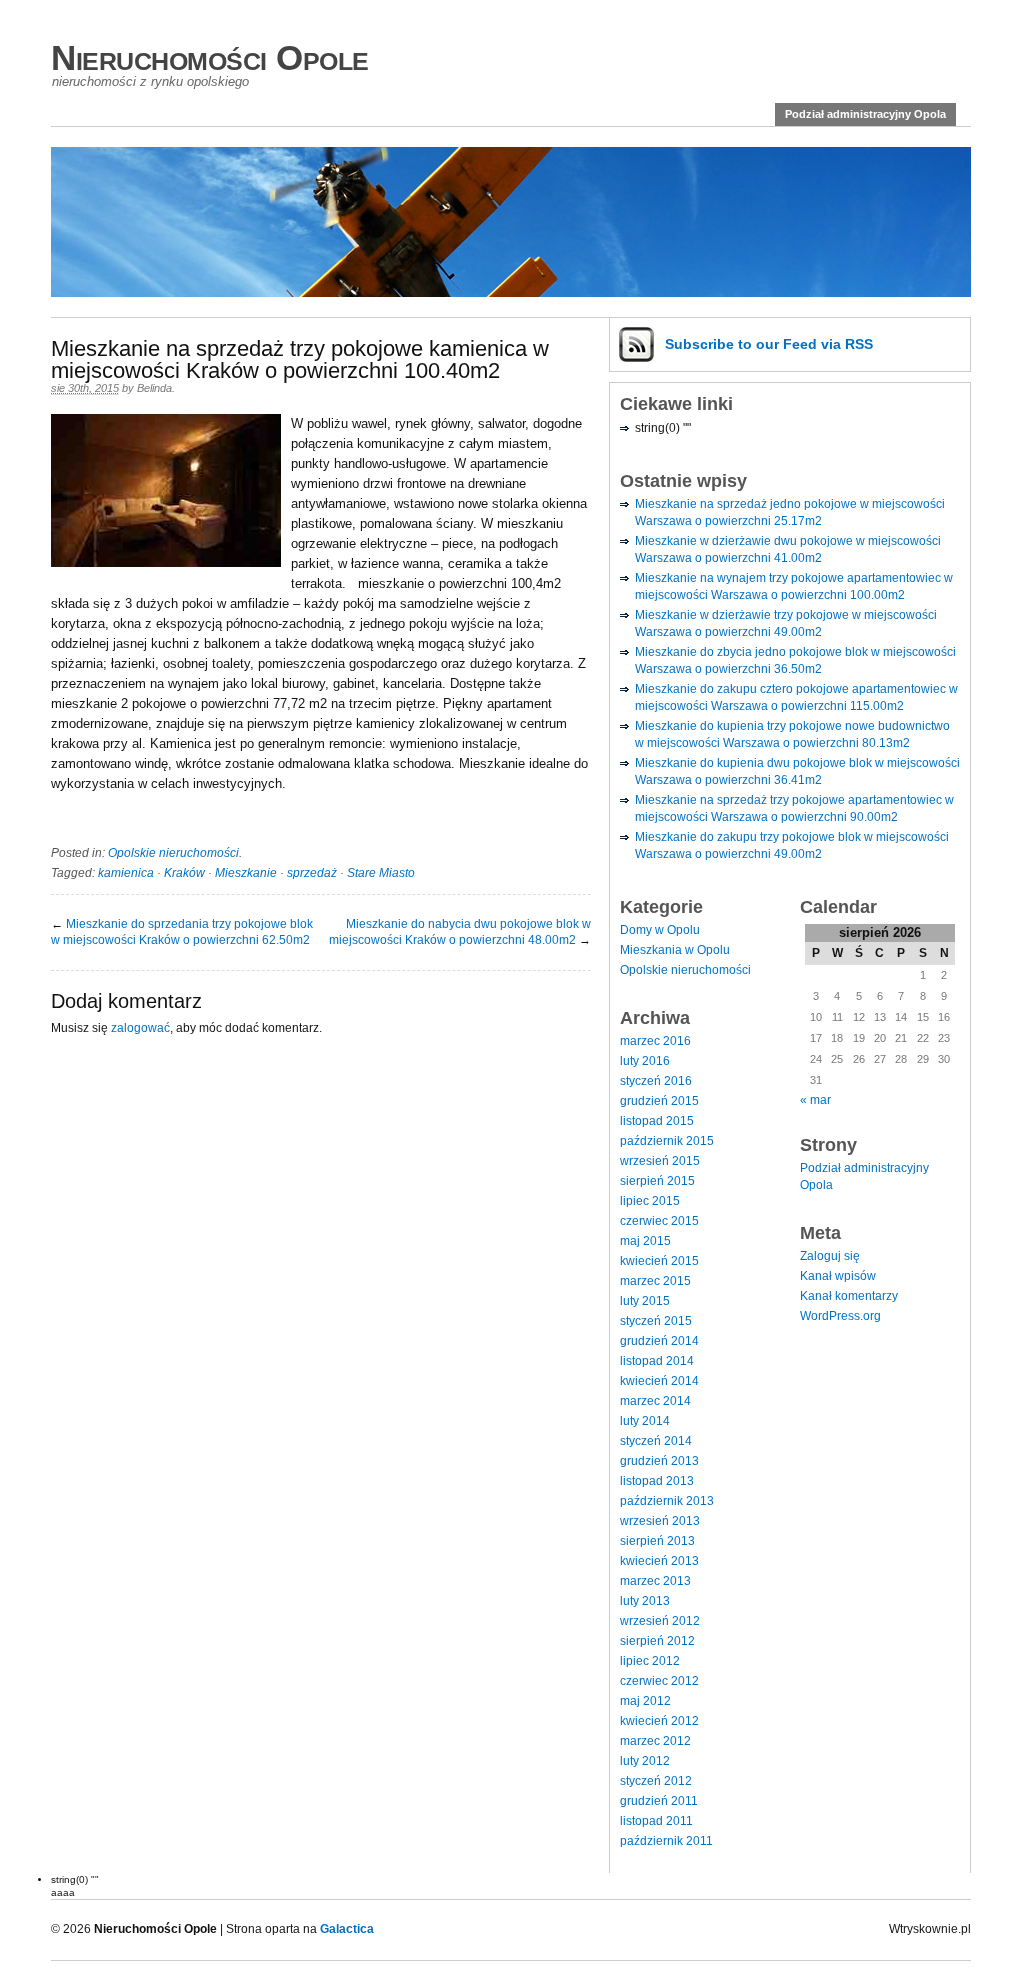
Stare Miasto (381, 873)
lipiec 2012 (650, 1661)
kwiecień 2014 (659, 1381)
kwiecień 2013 (659, 1561)
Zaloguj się (830, 1256)
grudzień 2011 (659, 1801)
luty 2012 (645, 1761)
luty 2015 (645, 1301)
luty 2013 (645, 1601)
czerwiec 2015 (659, 1221)
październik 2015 (667, 1141)
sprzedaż (312, 873)
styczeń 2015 (656, 1321)
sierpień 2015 (657, 1181)
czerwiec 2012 (659, 1681)
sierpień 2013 (657, 1541)
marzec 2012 (655, 1741)
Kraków (184, 873)
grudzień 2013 (659, 1461)
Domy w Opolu (660, 930)
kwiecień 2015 (659, 1261)
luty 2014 (645, 1421)
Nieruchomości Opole (210, 57)
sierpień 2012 (657, 1641)
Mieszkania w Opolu (675, 950)
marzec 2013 (655, 1581)
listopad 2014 (657, 1361)
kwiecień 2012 (659, 1721)
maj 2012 (645, 1701)
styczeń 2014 (656, 1441)
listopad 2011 (656, 1821)
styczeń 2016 (656, 1081)
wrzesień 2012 (660, 1621)
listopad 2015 (657, 1121)
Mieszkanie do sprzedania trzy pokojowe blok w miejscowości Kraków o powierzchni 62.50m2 (182, 932)
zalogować (140, 1028)
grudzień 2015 (659, 1101)
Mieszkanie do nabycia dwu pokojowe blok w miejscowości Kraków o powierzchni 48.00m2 (460, 932)
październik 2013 (667, 1501)
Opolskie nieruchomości (173, 853)
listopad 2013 (657, 1481)
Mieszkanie (246, 873)
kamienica (126, 873)
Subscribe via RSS (769, 344)
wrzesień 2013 (660, 1521)
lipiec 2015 (650, 1201)
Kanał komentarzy (849, 1296)
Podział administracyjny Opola (865, 114)
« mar (815, 1100)
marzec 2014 (655, 1401)
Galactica (347, 1929)
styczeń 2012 (656, 1781)
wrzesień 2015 (660, 1161)
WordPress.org (840, 1316)
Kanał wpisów (838, 1276)
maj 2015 (645, 1241)
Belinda (154, 388)
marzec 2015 (655, 1281)
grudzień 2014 (659, 1341)
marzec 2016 (655, 1041)
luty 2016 (645, 1061)
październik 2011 (666, 1841)
